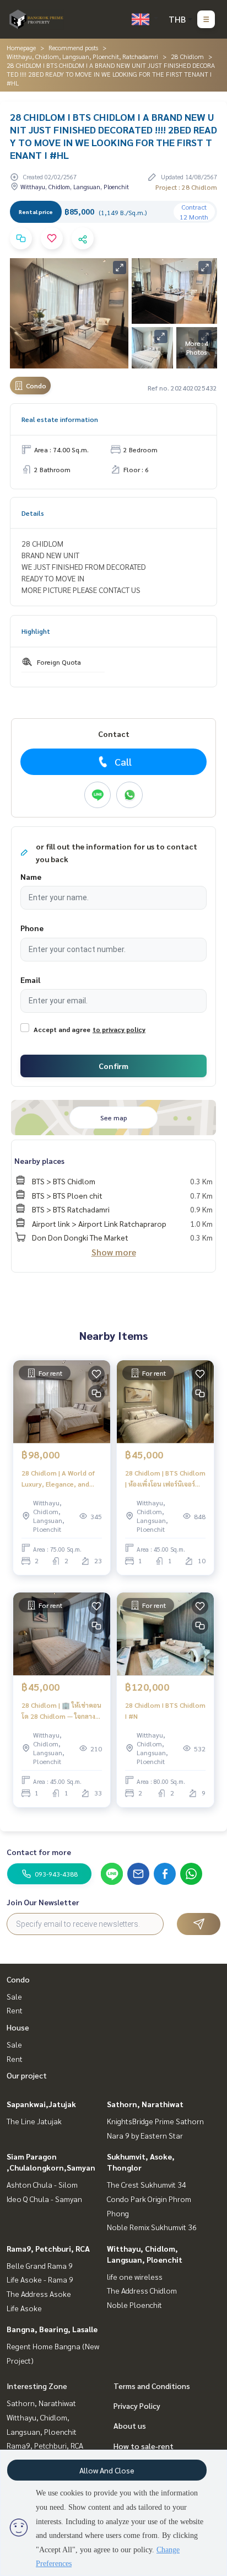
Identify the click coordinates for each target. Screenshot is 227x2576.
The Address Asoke (39, 2294)
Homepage (21, 47)
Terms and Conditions (152, 2386)
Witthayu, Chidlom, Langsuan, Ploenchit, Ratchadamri (82, 56)
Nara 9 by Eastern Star (145, 2135)
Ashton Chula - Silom (42, 2184)
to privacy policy (119, 1029)
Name (31, 877)
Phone (32, 928)
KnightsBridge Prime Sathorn (155, 2121)
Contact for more (39, 1852)
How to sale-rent (144, 2446)
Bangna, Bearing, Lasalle (52, 2329)
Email (30, 980)
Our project (27, 2075)
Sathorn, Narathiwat (145, 2104)
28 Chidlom (187, 56)
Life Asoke (24, 2308)
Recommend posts (73, 47)
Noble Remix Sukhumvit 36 (152, 2227)
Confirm (113, 1066)
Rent (15, 2010)
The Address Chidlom (142, 2290)
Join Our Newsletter (43, 1902)
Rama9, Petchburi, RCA (48, 2248)
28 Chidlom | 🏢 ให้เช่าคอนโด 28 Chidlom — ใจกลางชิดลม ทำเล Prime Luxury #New (61, 1711)
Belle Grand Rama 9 (40, 2265)
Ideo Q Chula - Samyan (44, 2199)
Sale (14, 1996)
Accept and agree (62, 1029)
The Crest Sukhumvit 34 (147, 2184)
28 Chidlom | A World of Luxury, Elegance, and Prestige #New (58, 1479)
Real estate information (60, 419)
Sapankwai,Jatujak (41, 2104)
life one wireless (135, 2276)
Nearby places (39, 1161)
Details (33, 513)
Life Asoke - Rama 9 (40, 2279)
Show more (114, 1252)
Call (123, 761)
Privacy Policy (137, 2406)
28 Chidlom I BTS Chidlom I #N (165, 1711)
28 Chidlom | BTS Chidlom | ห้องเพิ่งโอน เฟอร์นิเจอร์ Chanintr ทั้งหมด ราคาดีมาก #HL (165, 1479)
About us (130, 2425)
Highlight (36, 631)
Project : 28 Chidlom (186, 187)
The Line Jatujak (34, 2121)
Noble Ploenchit (134, 2305)
